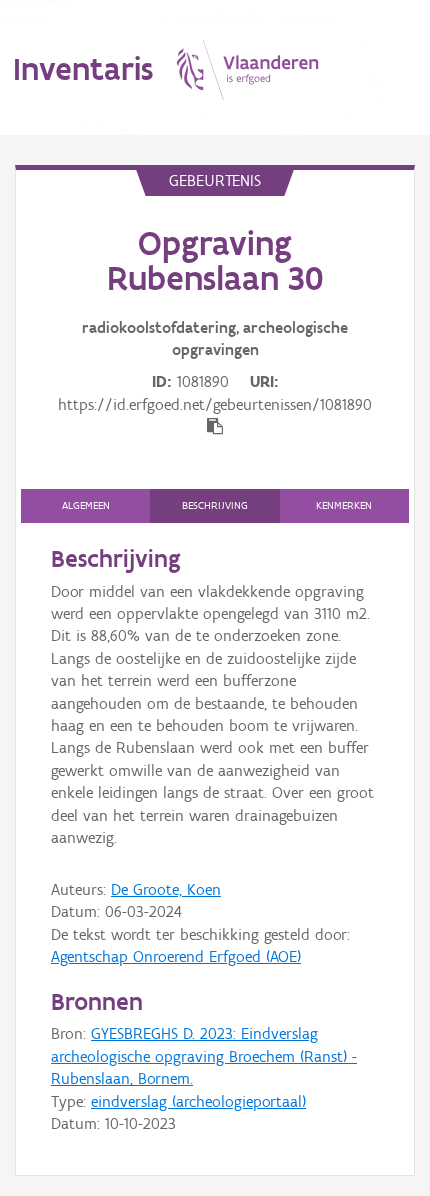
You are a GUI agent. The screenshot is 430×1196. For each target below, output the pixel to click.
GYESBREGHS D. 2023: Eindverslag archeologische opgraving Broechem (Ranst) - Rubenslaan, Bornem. (204, 1056)
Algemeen (86, 505)
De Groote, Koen (166, 889)
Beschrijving (215, 505)
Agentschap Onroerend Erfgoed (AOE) (176, 956)
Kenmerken (344, 505)
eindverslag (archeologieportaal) (198, 1101)
